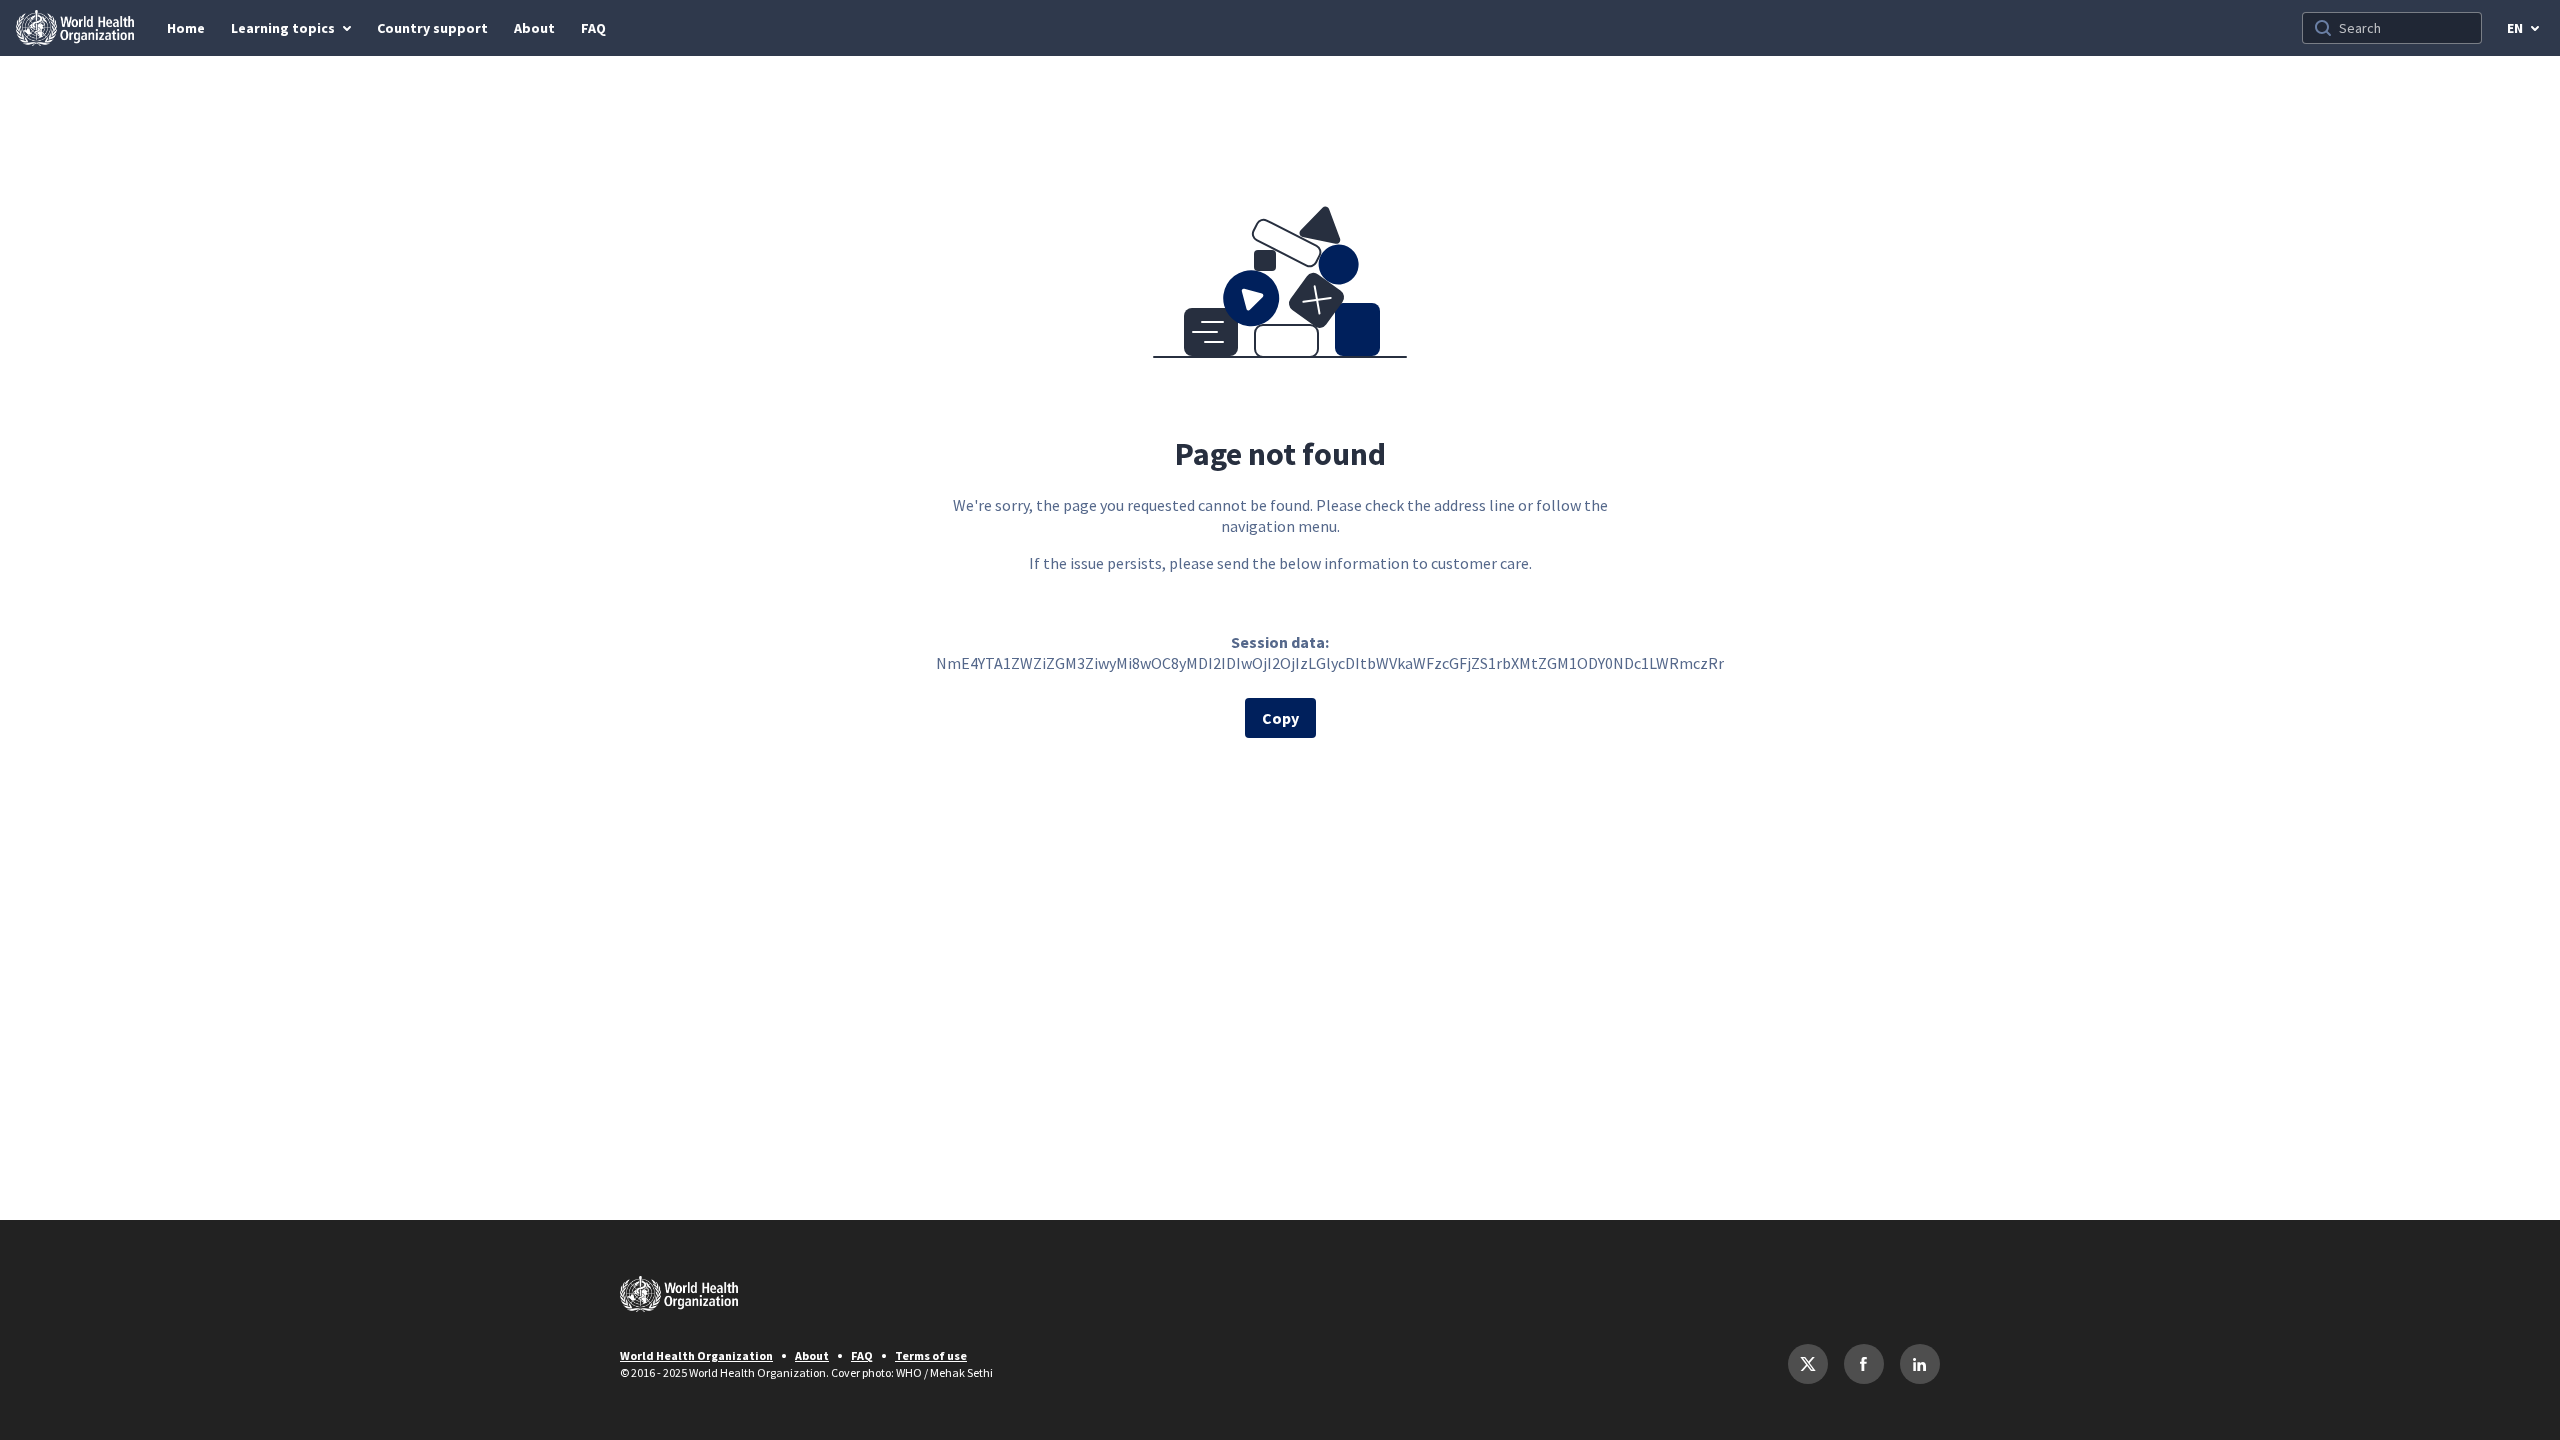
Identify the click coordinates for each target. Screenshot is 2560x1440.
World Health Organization (696, 1355)
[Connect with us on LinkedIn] (1920, 1364)
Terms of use (931, 1355)
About (812, 1355)
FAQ (862, 1355)
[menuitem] (186, 28)
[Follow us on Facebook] (1864, 1364)
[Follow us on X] (1808, 1364)
